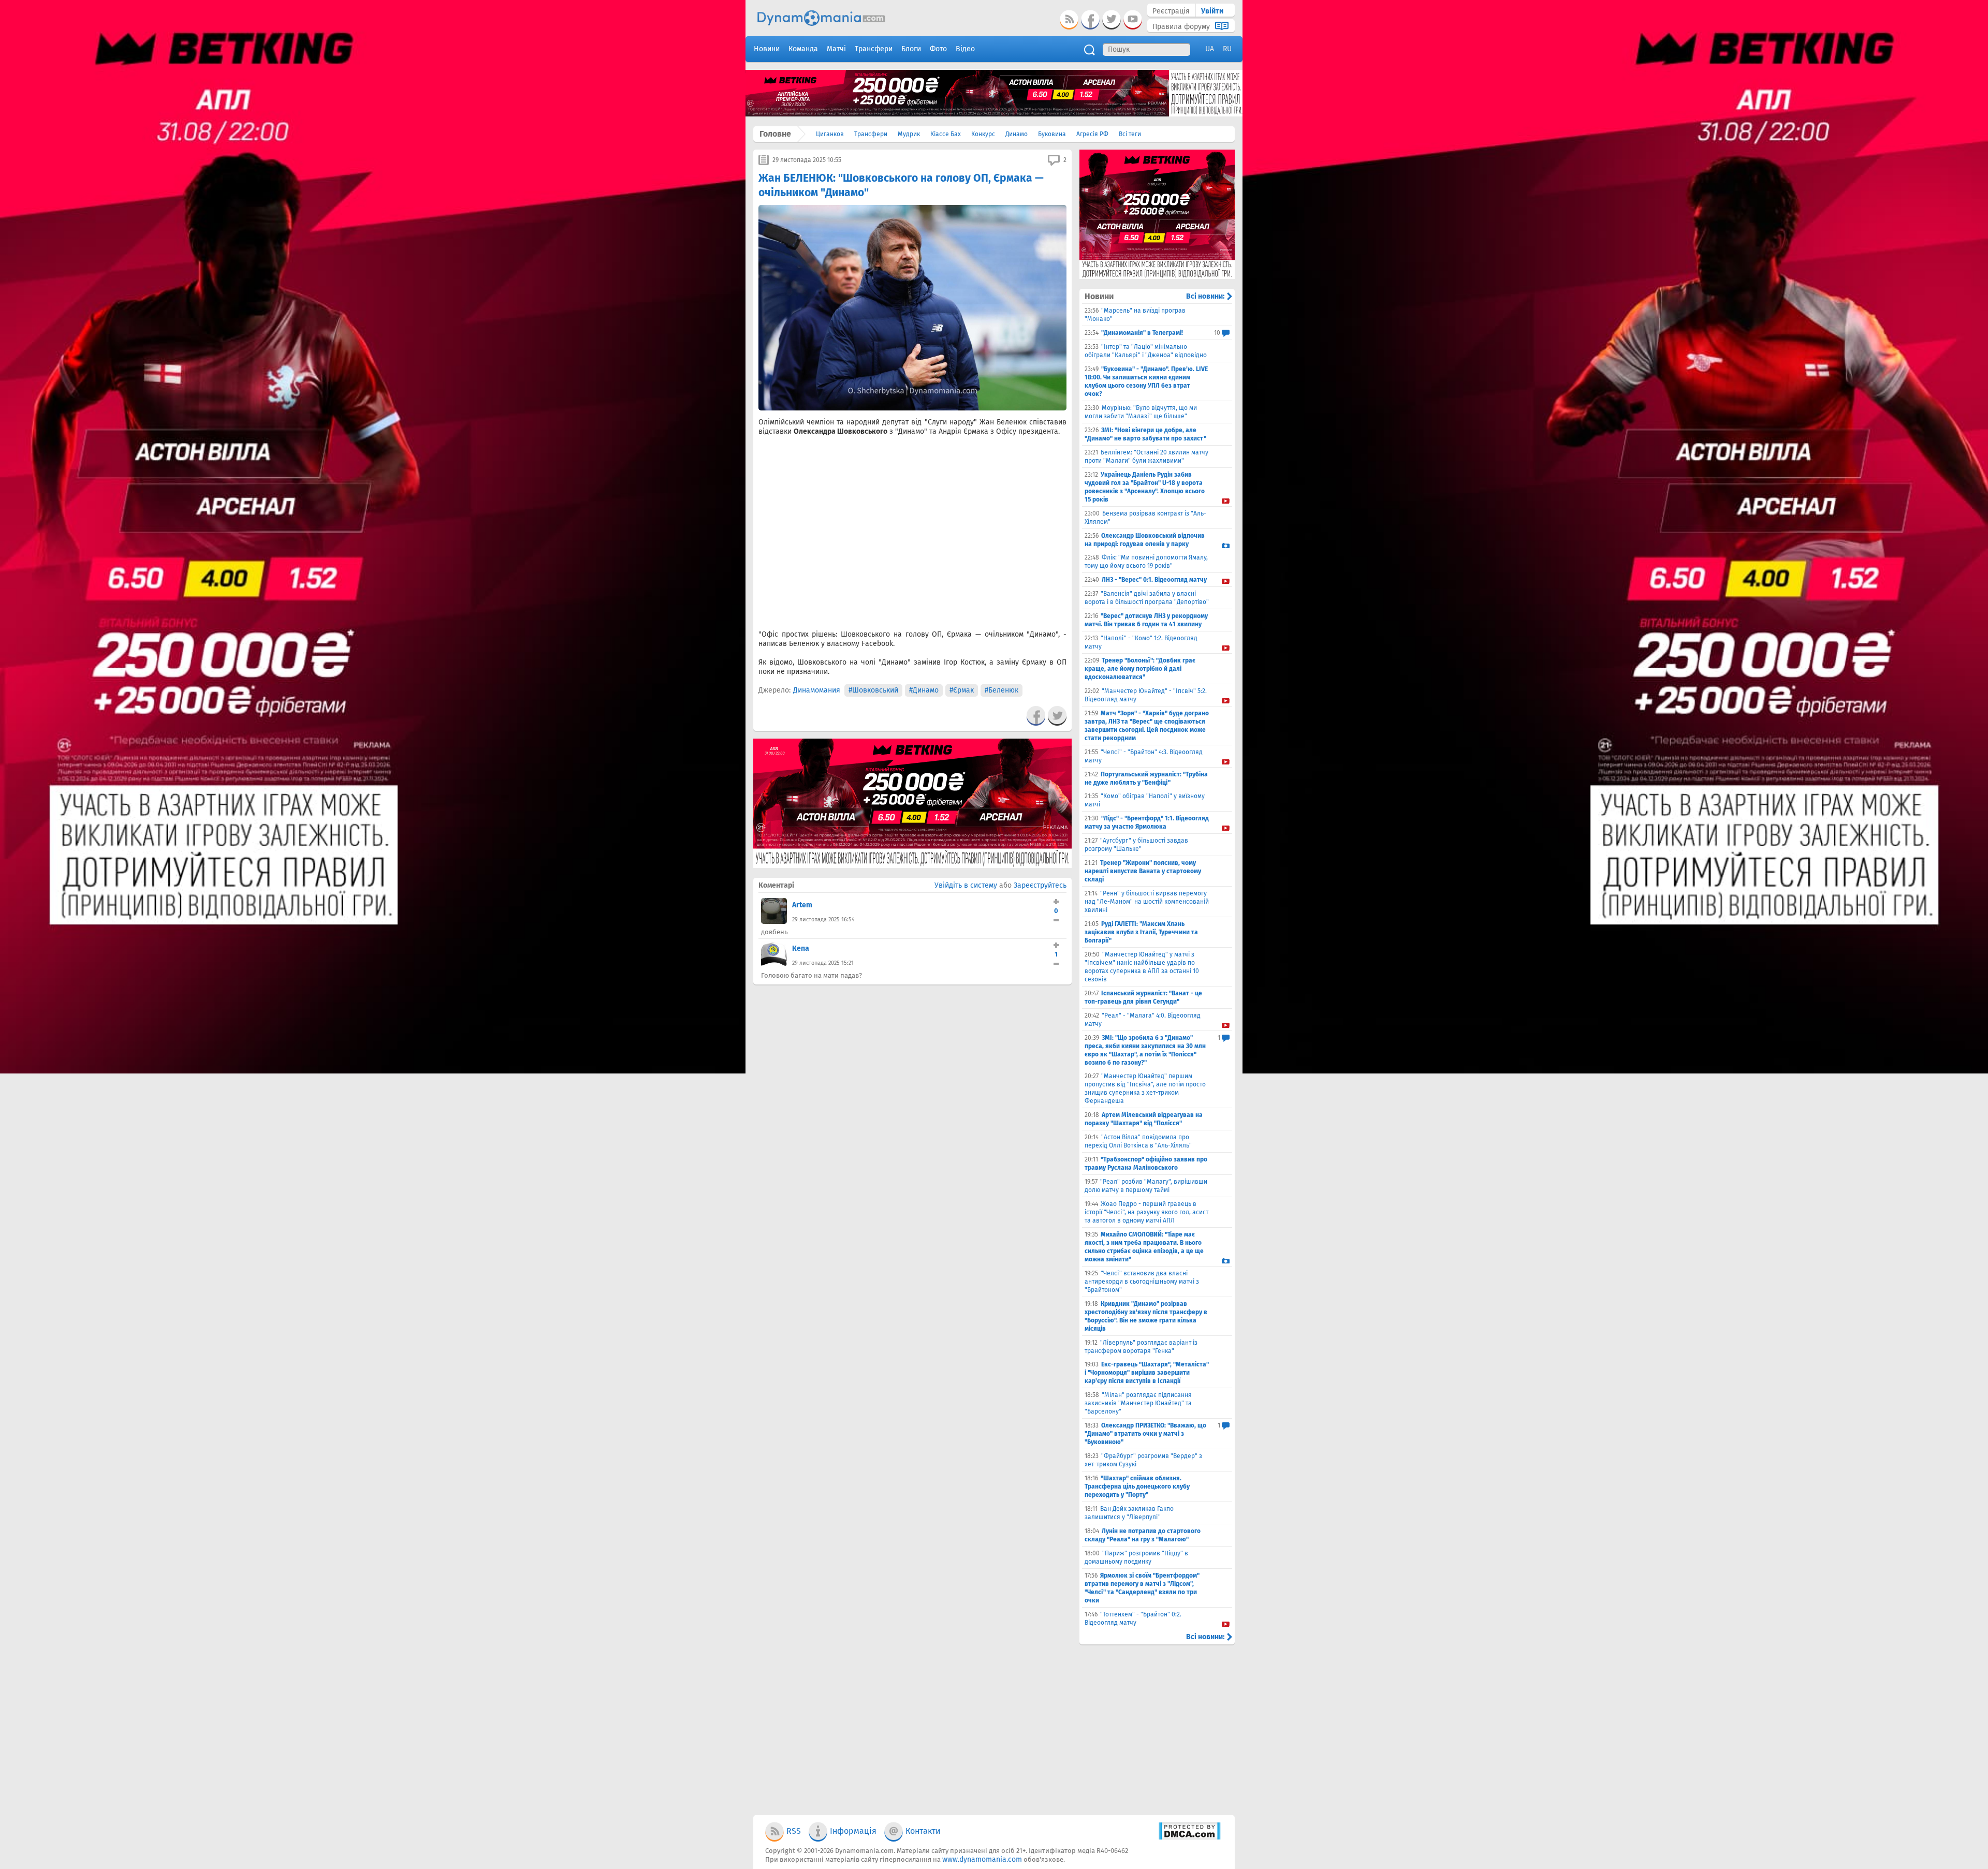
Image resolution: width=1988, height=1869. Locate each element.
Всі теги (1130, 134)
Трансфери (871, 134)
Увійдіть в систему (966, 885)
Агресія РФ (1092, 134)
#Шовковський (873, 690)
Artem (802, 905)
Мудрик (909, 134)
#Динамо (924, 690)
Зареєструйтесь (1040, 885)
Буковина (1052, 134)
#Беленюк (1002, 690)
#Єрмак (962, 690)
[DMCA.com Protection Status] (1189, 1838)
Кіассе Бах (946, 134)
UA (1210, 49)
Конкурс (983, 134)
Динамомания (817, 690)
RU (1227, 49)
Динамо (1017, 134)
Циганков (830, 134)
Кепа (801, 948)
